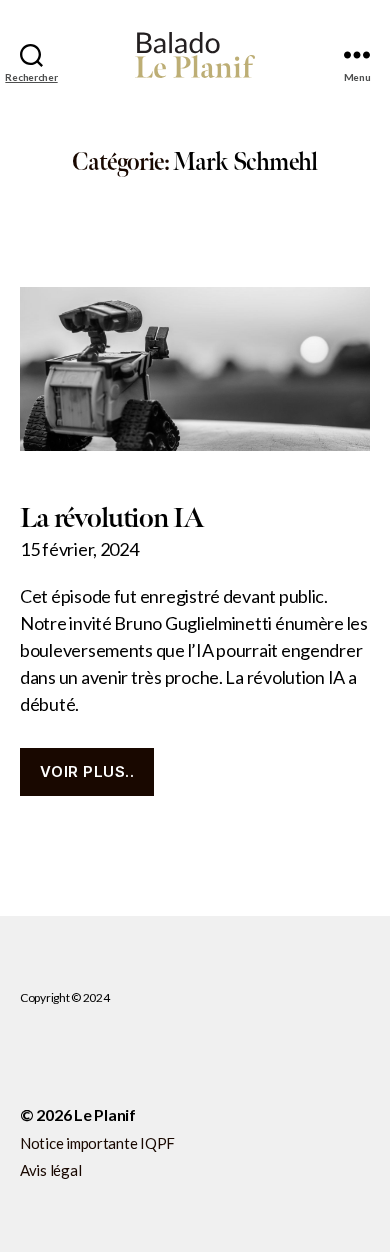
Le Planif (105, 1114)
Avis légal (50, 1170)
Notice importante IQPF (97, 1143)
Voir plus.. (87, 771)
